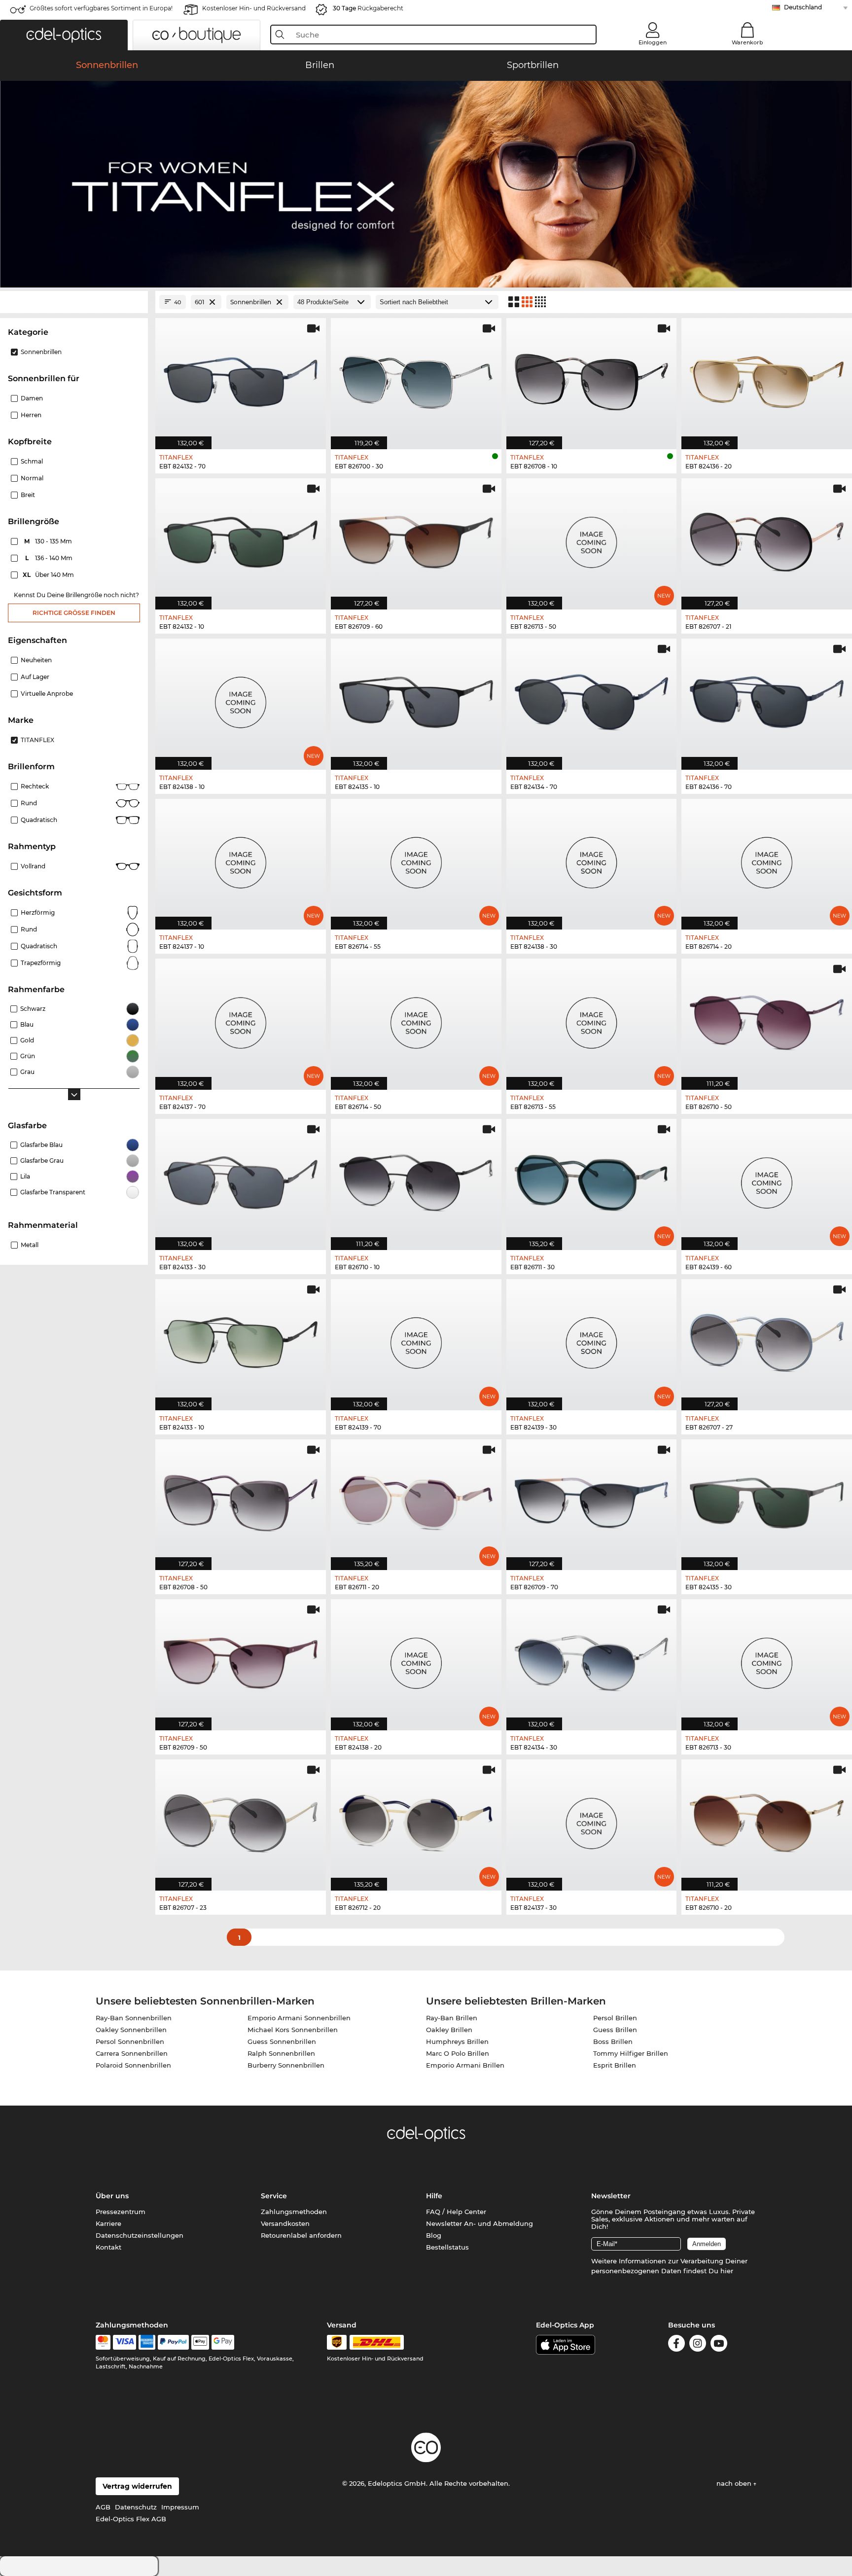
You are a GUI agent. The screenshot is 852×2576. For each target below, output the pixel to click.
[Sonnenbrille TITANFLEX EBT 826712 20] (416, 1820)
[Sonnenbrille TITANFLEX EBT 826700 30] (416, 378)
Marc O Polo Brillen (458, 2053)
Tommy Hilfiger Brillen (631, 2053)
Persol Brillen (615, 2018)
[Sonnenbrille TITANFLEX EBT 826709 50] (241, 1660)
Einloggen (653, 42)
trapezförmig (41, 963)
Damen (32, 398)
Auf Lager (35, 677)
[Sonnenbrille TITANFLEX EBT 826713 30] (767, 1660)
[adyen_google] (223, 2342)
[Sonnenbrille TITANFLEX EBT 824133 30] (241, 1179)
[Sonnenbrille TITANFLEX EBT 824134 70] (592, 699)
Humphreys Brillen (457, 2041)
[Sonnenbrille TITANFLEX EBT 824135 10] (416, 699)
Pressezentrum (121, 2212)
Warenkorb (747, 42)
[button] (64, 35)
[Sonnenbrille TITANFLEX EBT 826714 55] (416, 859)
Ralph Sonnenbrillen (281, 2053)
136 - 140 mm (50, 558)
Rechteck (35, 786)
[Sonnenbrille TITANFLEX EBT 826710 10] (416, 1179)
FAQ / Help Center (456, 2212)
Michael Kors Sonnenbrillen (293, 2030)
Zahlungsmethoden (294, 2212)
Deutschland (803, 7)
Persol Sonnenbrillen (130, 2041)
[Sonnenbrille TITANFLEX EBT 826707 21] (767, 539)
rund (29, 929)
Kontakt (108, 2247)
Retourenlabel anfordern (301, 2235)
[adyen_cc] (103, 2342)
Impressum (180, 2507)
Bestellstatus (447, 2247)
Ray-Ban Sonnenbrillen (134, 2018)
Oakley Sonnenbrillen (131, 2030)
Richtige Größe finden (74, 613)
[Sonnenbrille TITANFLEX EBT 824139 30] (592, 1340)
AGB (103, 2507)
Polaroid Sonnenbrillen (133, 2065)
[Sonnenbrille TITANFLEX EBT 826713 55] (592, 1019)
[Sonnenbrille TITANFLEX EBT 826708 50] (241, 1500)
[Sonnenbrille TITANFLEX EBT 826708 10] (592, 378)
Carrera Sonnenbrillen (132, 2053)
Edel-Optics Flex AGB (131, 2519)
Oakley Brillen (449, 2030)
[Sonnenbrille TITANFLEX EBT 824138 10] (241, 699)
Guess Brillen (615, 2030)
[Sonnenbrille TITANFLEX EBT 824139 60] (767, 1179)
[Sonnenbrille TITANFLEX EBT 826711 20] (416, 1500)
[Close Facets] (74, 302)
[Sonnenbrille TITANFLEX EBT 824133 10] (241, 1340)
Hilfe (434, 2196)
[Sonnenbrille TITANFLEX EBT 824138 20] (416, 1660)
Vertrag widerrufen (137, 2486)
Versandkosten (285, 2223)
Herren (31, 415)
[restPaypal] (173, 2342)
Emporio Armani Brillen (465, 2065)
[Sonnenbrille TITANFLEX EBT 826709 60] (416, 539)
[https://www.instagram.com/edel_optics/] (698, 2345)
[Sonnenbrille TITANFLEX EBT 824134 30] (592, 1660)
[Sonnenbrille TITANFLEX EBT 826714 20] (767, 859)
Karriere (108, 2223)
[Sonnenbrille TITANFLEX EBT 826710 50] (767, 1019)
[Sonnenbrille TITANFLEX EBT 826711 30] (592, 1179)
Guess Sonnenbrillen (282, 2041)
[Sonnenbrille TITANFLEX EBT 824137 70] (241, 1019)
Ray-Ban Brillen (452, 2018)
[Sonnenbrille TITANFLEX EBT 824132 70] (241, 378)
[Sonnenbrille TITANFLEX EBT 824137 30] (592, 1820)
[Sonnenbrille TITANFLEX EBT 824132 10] (241, 539)
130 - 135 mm (49, 541)
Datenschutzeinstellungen (140, 2235)
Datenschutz (136, 2507)
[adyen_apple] (200, 2342)
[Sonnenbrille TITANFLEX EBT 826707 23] (241, 1820)
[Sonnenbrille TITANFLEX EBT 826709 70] (592, 1500)
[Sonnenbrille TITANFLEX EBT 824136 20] (767, 378)
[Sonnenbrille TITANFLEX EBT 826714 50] (416, 1019)
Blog (434, 2235)
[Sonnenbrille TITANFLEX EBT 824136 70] (767, 699)
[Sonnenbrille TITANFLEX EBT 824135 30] (767, 1500)
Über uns (112, 2196)
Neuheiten (36, 660)
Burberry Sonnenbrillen (286, 2065)
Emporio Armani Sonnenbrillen (299, 2018)
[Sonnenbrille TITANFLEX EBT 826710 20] (767, 1820)
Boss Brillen (613, 2041)
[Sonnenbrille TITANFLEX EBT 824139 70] (416, 1340)
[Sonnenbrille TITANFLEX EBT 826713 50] (592, 539)
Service (274, 2196)
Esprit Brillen (615, 2065)
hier (727, 2271)
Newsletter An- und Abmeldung (479, 2223)
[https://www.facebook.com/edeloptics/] (676, 2345)
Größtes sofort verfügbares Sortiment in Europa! (101, 8)
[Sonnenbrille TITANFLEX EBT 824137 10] (241, 859)
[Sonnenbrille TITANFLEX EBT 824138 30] (592, 859)
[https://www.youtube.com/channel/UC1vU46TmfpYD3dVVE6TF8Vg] (719, 2345)
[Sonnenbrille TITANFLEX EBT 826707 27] (767, 1340)
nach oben (735, 2483)
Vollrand (33, 866)
